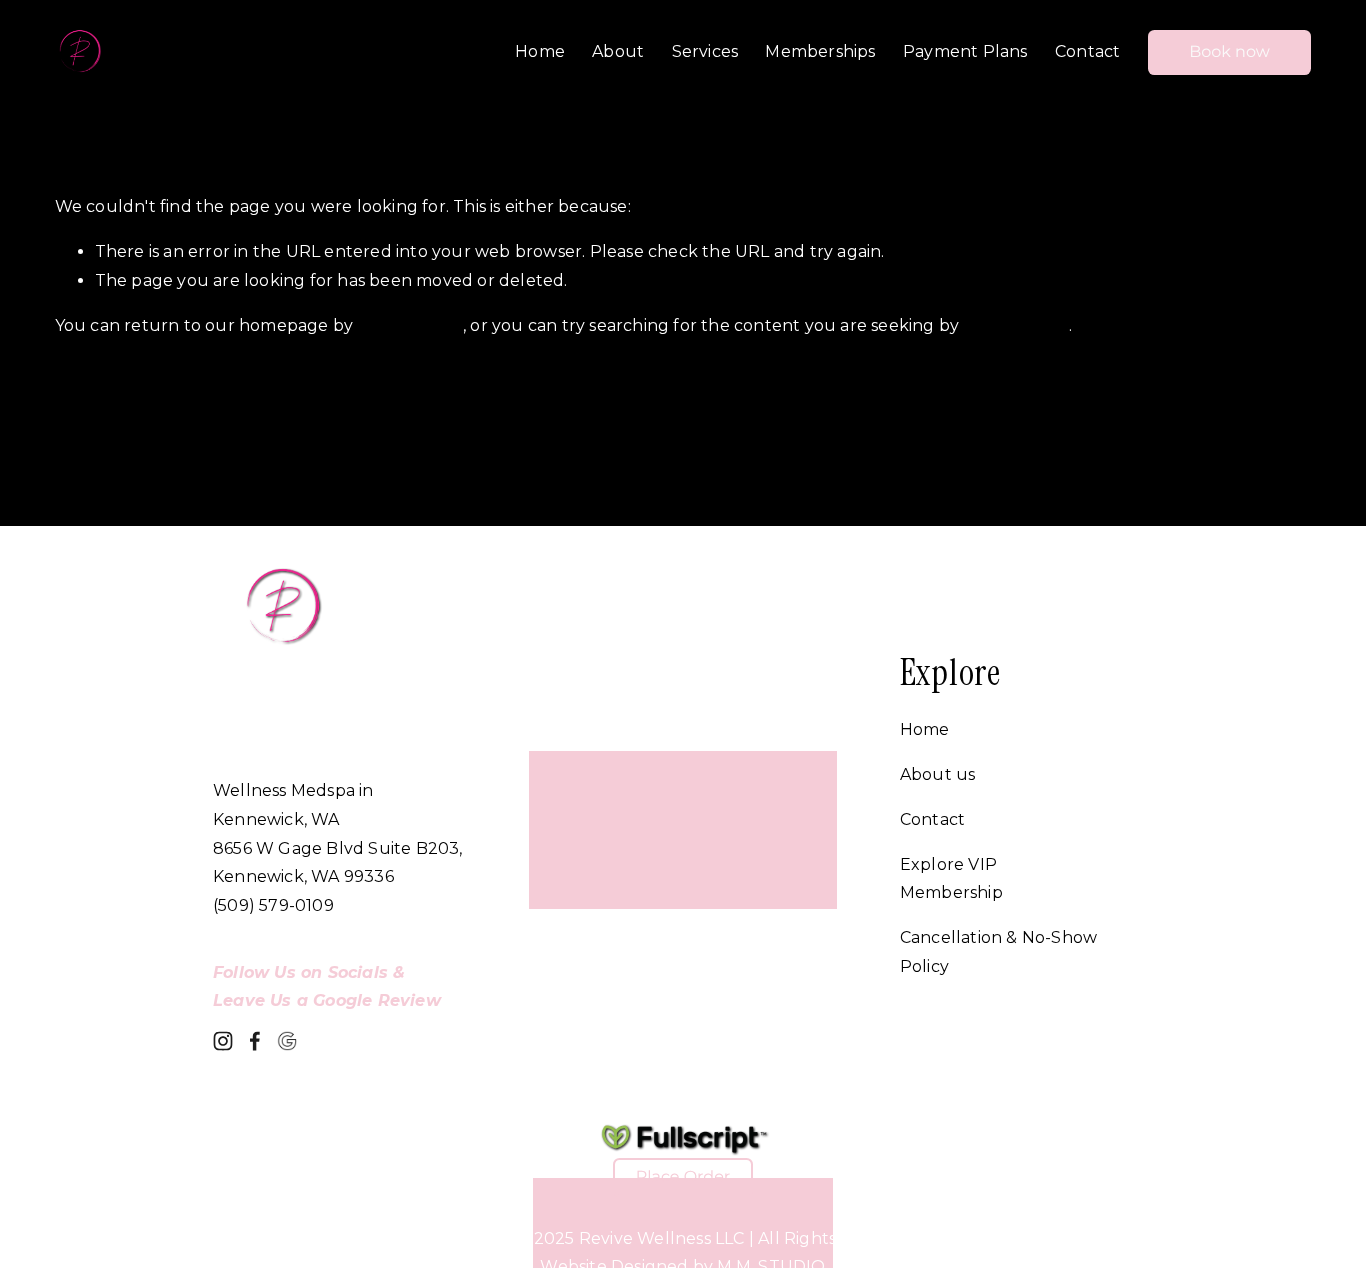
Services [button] (705, 51)
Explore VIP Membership (951, 879)
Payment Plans (965, 51)
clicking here (410, 325)
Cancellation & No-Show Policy (998, 952)
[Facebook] (255, 1041)
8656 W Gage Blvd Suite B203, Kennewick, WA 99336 (338, 863)
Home (540, 51)
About (618, 51)
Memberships (820, 51)
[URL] (287, 1041)
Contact (1087, 51)
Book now (1229, 52)
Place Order (683, 1177)
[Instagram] (223, 1041)
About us (938, 774)
